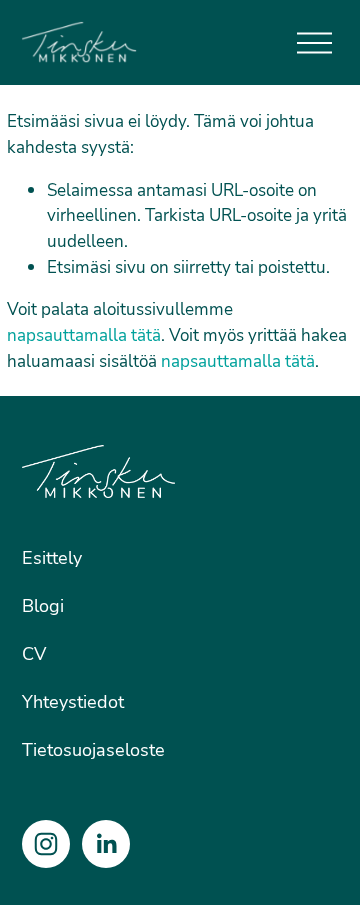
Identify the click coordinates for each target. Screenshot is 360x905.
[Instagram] (46, 844)
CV (34, 653)
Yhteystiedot (73, 701)
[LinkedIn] (106, 844)
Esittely (52, 557)
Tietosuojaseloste (93, 749)
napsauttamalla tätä (84, 334)
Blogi (43, 605)
